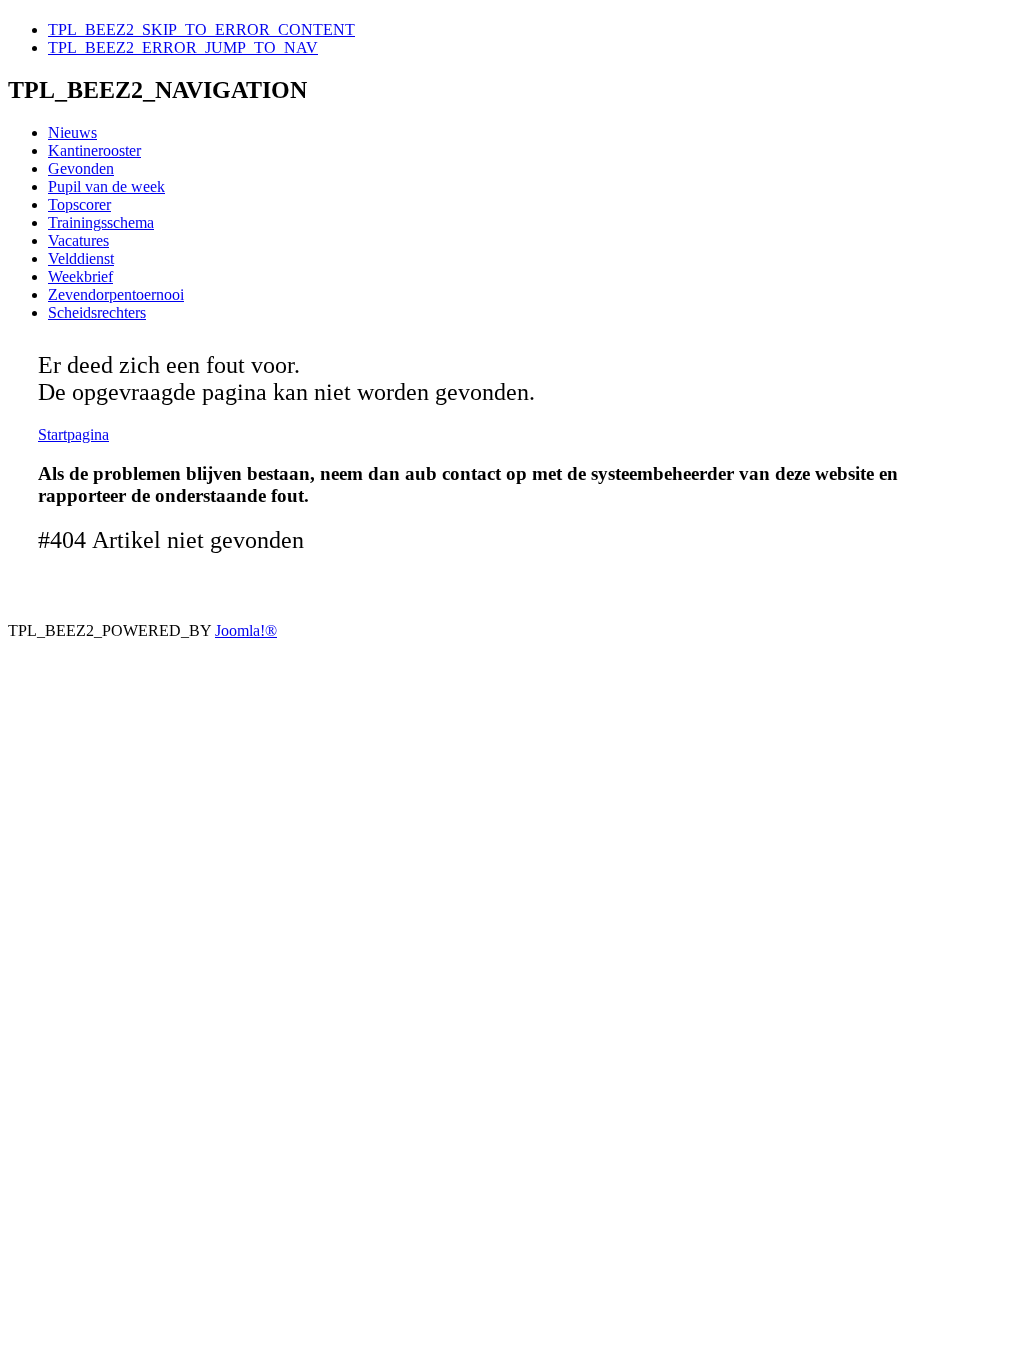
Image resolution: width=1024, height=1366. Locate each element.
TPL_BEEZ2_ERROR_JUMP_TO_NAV (183, 47)
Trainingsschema (101, 222)
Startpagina (73, 434)
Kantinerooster (94, 150)
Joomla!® (246, 630)
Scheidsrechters (97, 312)
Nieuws (72, 132)
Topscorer (79, 204)
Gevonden (81, 168)
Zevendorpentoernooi (116, 294)
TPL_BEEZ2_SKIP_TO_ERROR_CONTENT (201, 29)
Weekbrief (80, 276)
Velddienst (81, 258)
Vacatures (78, 240)
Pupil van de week (106, 186)
